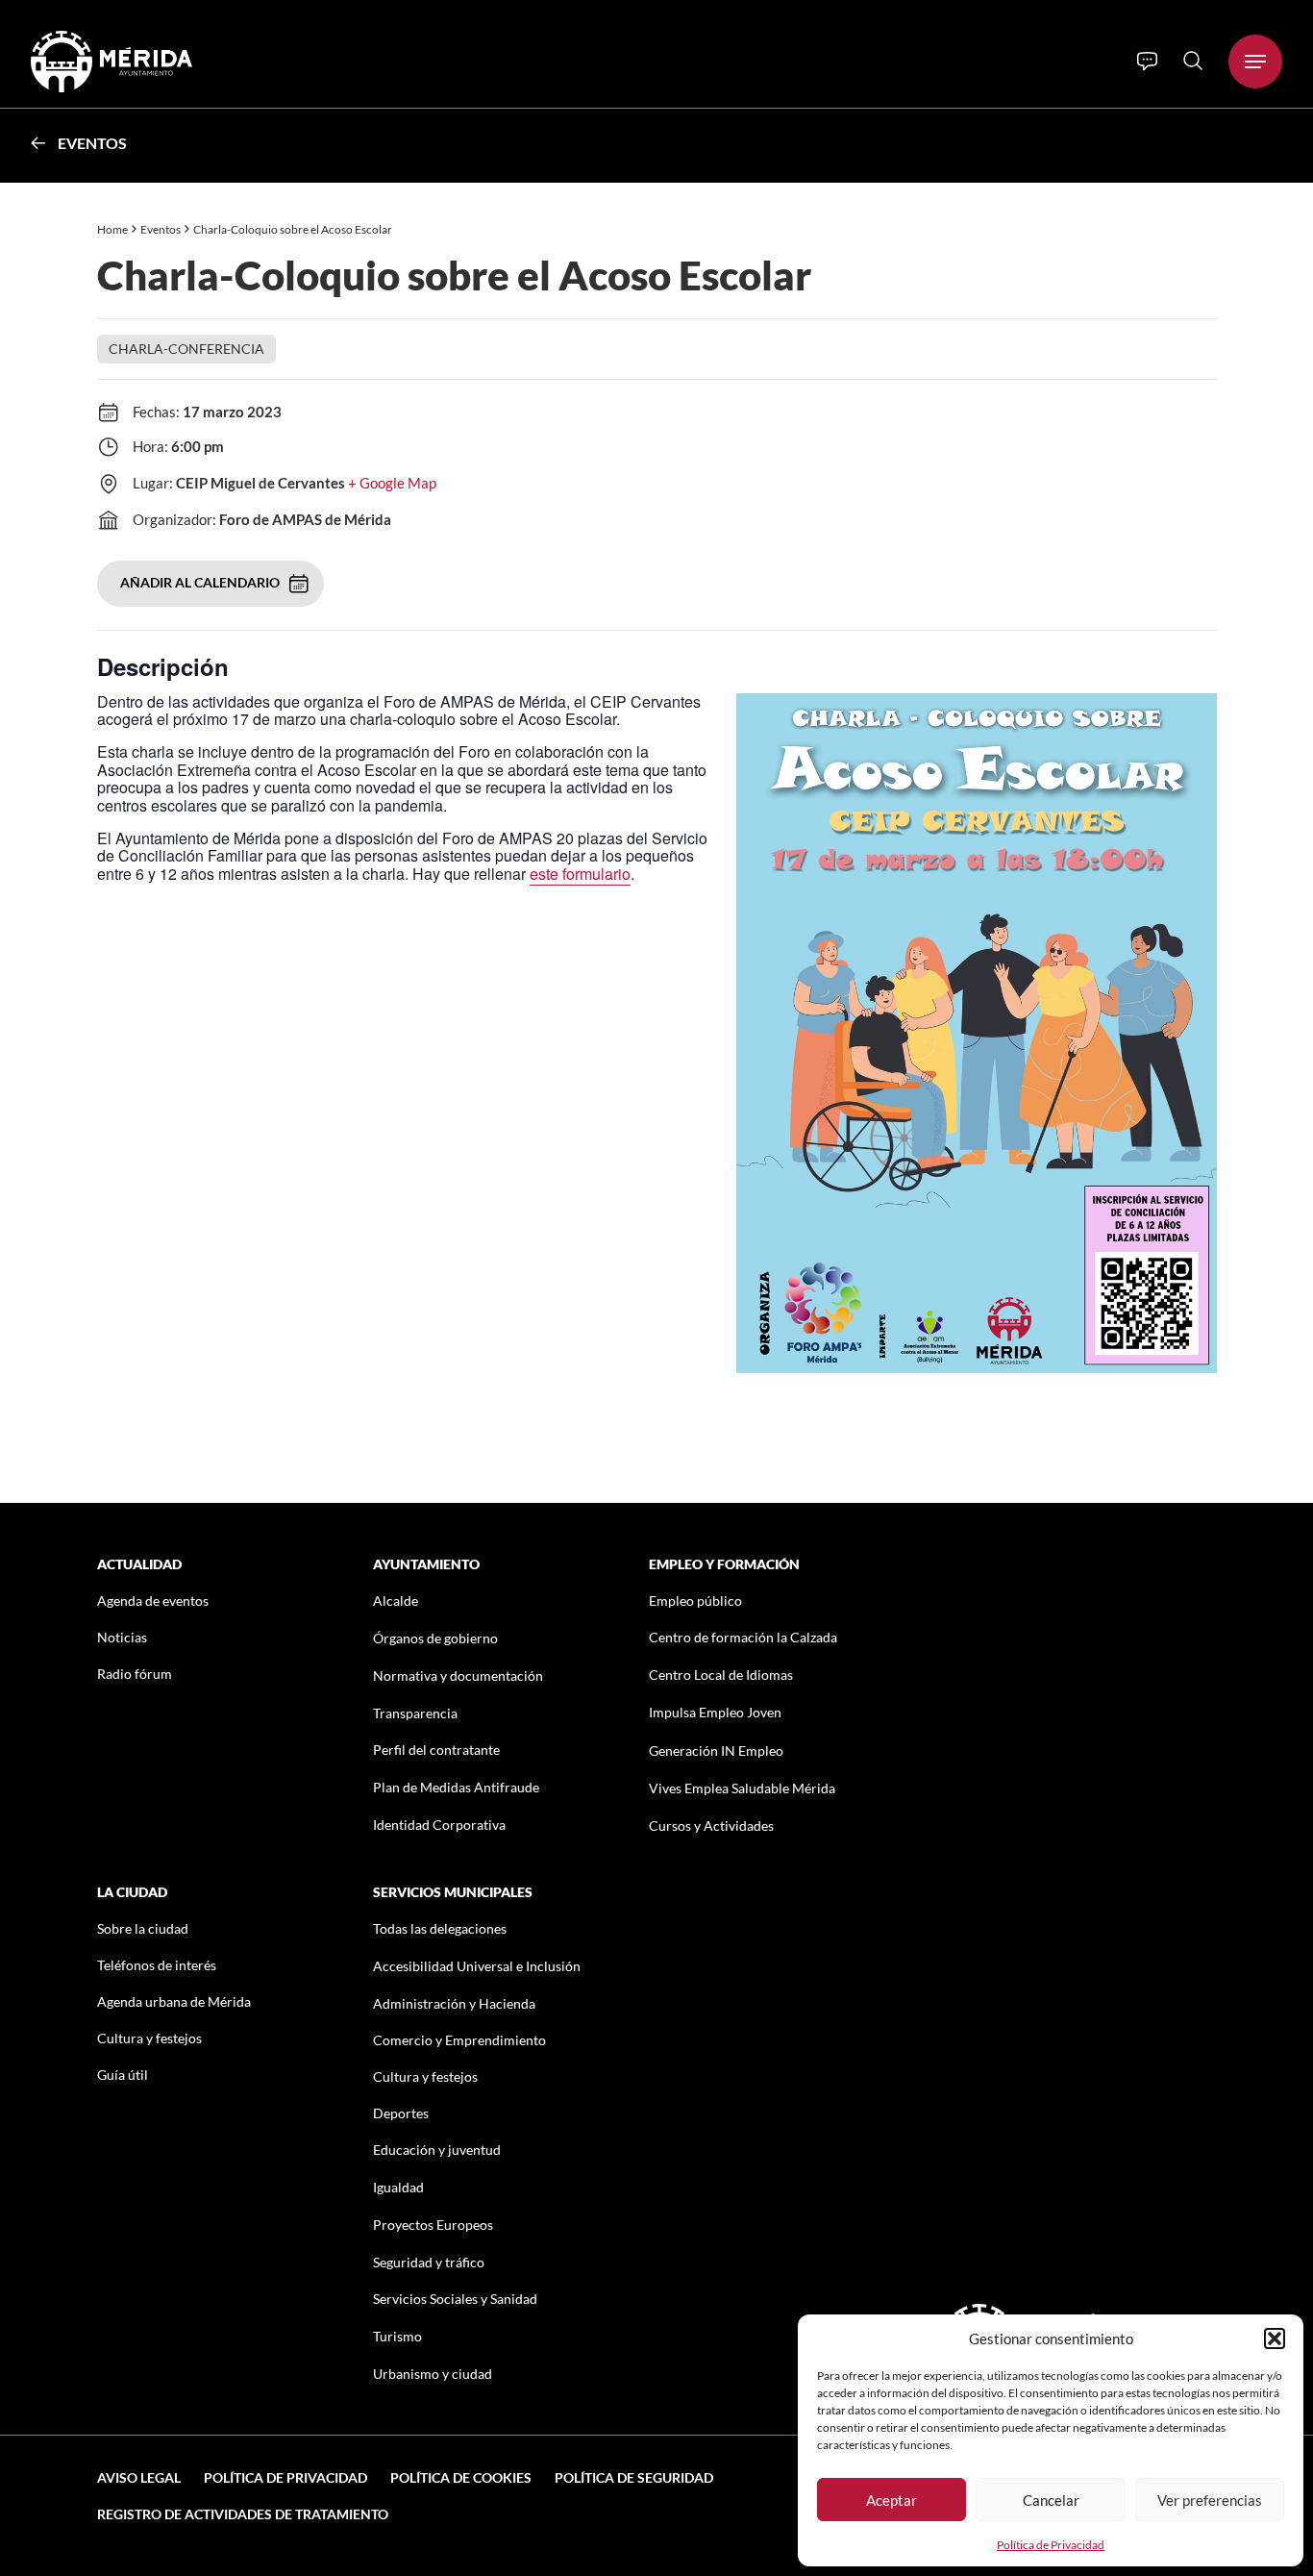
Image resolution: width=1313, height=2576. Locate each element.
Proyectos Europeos (433, 2225)
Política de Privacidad (1051, 2545)
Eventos (92, 143)
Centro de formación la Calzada (743, 1637)
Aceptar (892, 2500)
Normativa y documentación (458, 1676)
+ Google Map (392, 483)
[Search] (1193, 61)
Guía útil (123, 2075)
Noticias (122, 1637)
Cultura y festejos (149, 2038)
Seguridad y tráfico (429, 2262)
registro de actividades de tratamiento (243, 2514)
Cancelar (1051, 2500)
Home (112, 229)
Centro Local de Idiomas (721, 1675)
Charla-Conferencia (186, 349)
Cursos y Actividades (711, 1826)
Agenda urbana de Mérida (174, 2001)
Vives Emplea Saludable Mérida (742, 1788)
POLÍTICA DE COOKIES (461, 2477)
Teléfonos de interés (157, 1965)
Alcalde (396, 1601)
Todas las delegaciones (440, 1928)
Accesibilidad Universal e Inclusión (477, 1966)
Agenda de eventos (153, 1601)
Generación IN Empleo (716, 1751)
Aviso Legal (139, 2477)
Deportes (401, 2113)
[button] (1275, 2338)
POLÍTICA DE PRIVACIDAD (285, 2477)
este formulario (580, 874)
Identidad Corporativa (439, 1825)
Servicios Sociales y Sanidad (455, 2299)
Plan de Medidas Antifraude (456, 1787)
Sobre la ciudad (143, 1928)
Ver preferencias (1210, 2500)
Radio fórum (135, 1674)
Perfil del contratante (436, 1750)
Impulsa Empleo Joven (715, 1712)
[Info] (1147, 62)
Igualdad (398, 2187)
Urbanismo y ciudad (433, 2374)
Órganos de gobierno (435, 1638)
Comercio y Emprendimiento (459, 2040)
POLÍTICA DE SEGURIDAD (634, 2477)
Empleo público (695, 1601)
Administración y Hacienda (454, 2003)
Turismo (397, 2336)
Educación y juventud (437, 2150)
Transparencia (415, 1713)
